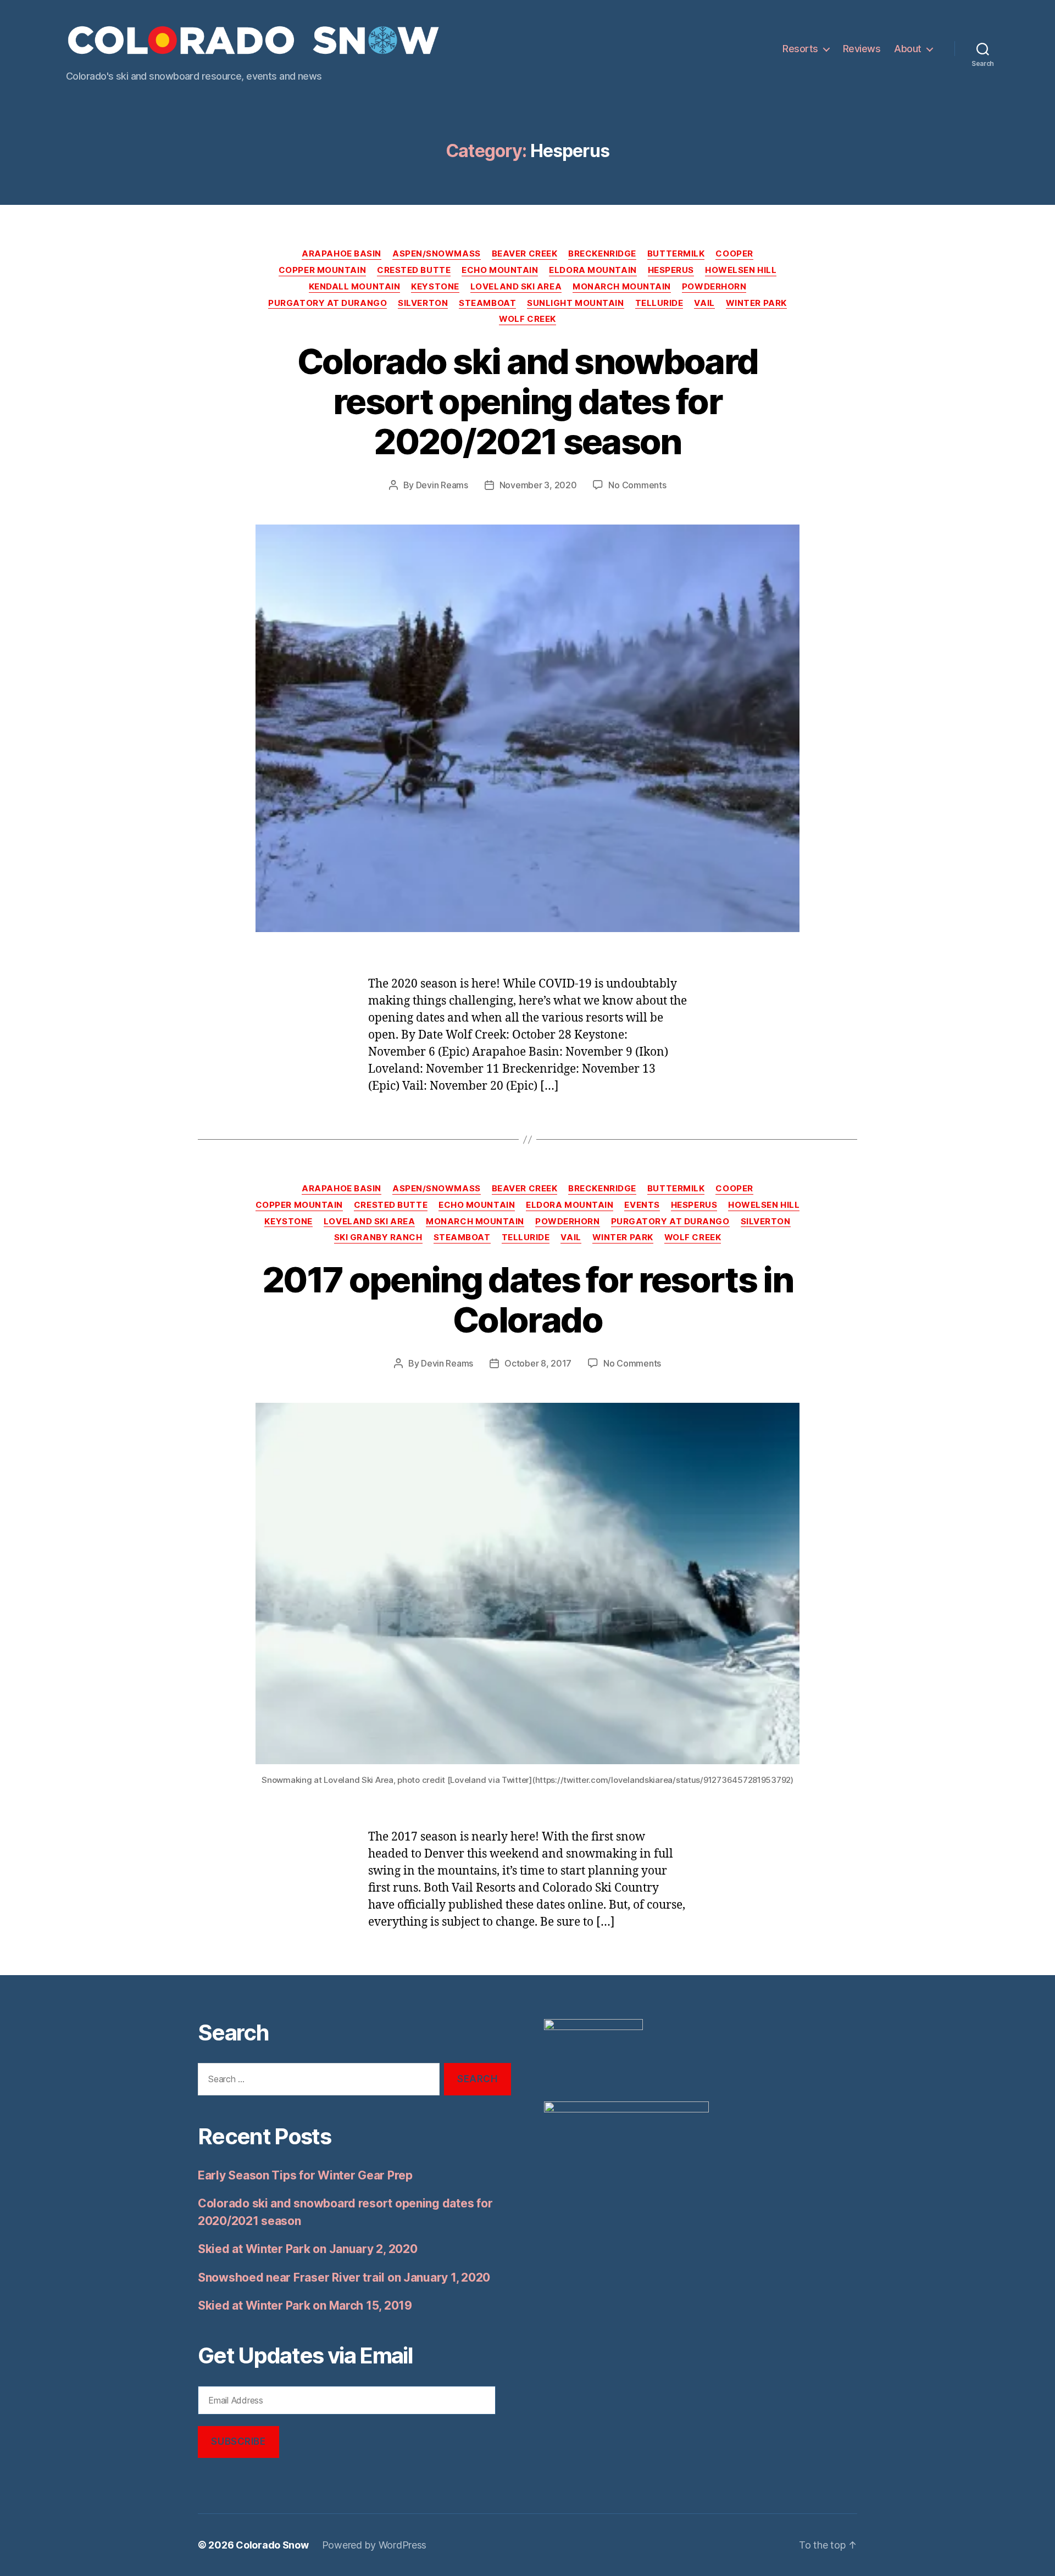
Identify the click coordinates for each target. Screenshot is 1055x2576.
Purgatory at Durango (327, 303)
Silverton (423, 303)
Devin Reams (442, 485)
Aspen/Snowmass (437, 254)
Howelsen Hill (741, 270)
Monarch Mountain (622, 287)
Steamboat (487, 303)
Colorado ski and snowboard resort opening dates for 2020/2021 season (528, 401)
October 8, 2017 (538, 1363)
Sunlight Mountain (575, 303)
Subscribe (238, 2441)
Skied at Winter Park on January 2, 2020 (307, 2249)
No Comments (637, 485)
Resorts (800, 49)
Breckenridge (602, 254)
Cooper (734, 254)
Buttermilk (676, 254)
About (908, 49)
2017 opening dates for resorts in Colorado (527, 1300)
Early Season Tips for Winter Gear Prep (305, 2175)
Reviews (862, 49)
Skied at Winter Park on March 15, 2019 (305, 2305)
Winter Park (756, 303)
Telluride (659, 303)
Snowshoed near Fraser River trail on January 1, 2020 (344, 2277)
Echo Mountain (500, 270)
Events (642, 1205)
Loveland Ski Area (516, 287)
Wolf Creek (527, 319)
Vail (704, 303)
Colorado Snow (272, 2545)
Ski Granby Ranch (378, 1237)
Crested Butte (414, 270)
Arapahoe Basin (342, 254)
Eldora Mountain (593, 270)
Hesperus (671, 270)
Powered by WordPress (374, 2545)
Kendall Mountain (355, 287)
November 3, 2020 (538, 485)
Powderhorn (714, 287)
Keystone (435, 287)
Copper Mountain (322, 270)
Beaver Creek (525, 254)
